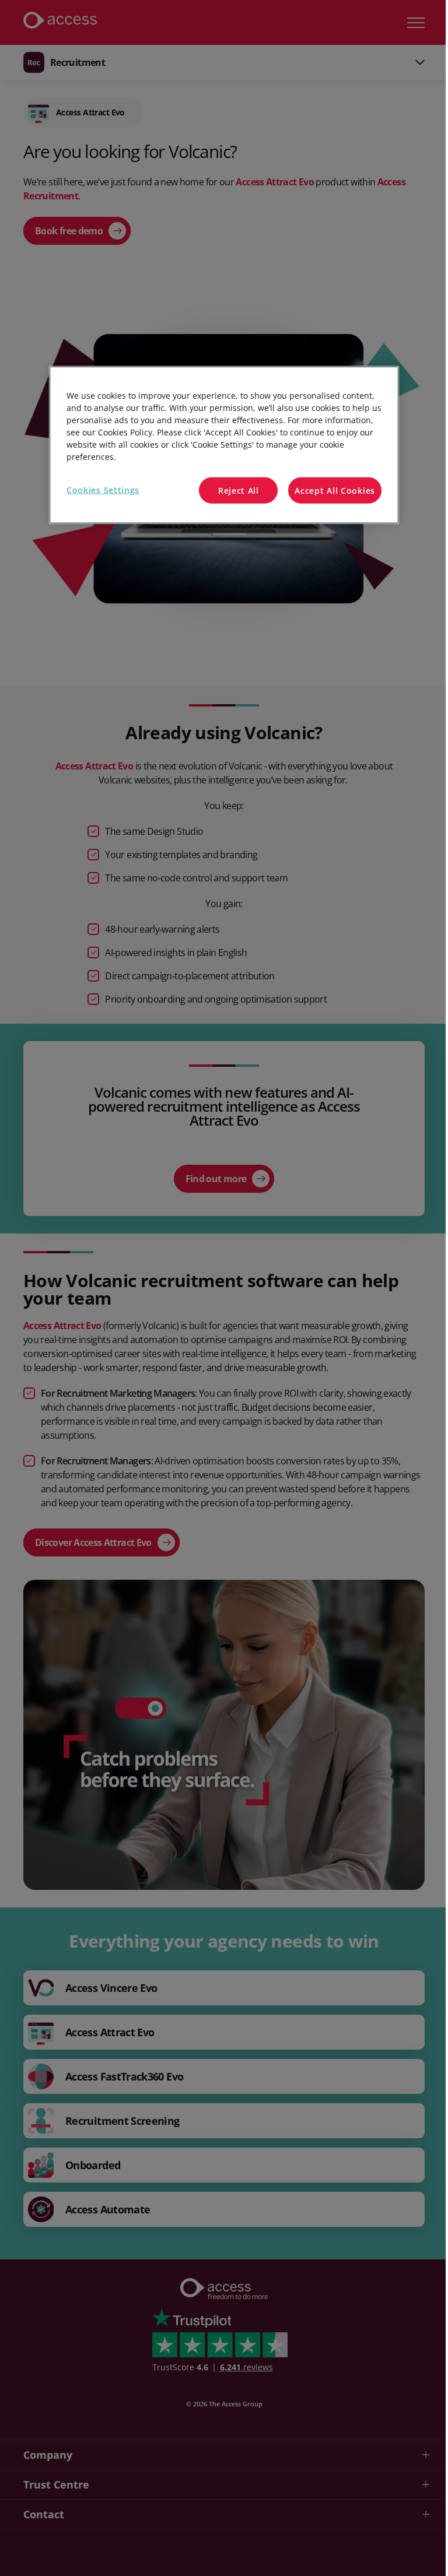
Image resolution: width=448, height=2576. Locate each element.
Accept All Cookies (335, 491)
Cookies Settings (103, 490)
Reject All (239, 491)
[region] (224, 445)
